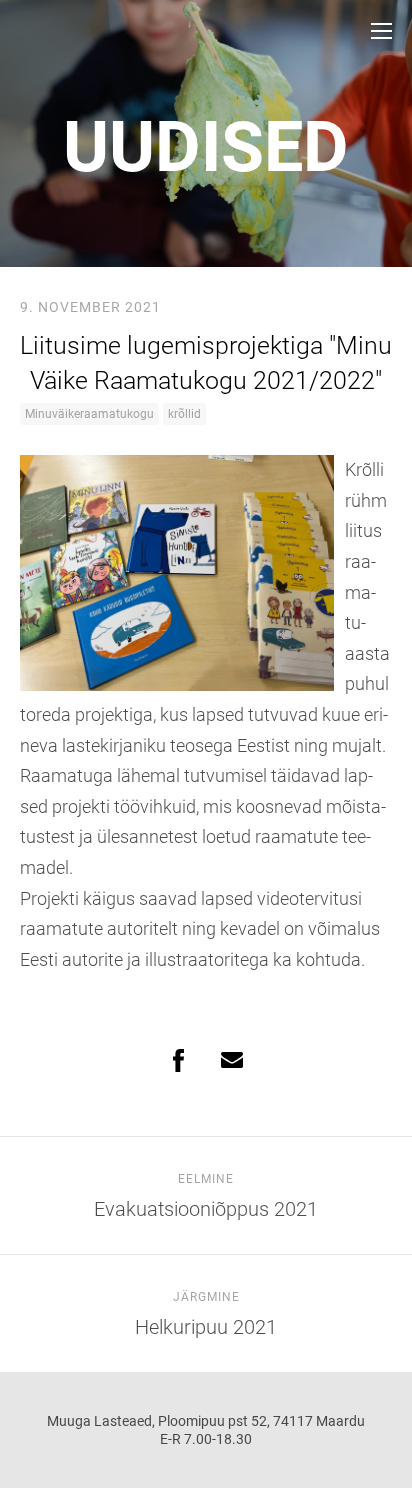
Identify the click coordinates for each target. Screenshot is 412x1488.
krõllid (184, 414)
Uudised (206, 147)
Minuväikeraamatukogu (89, 414)
